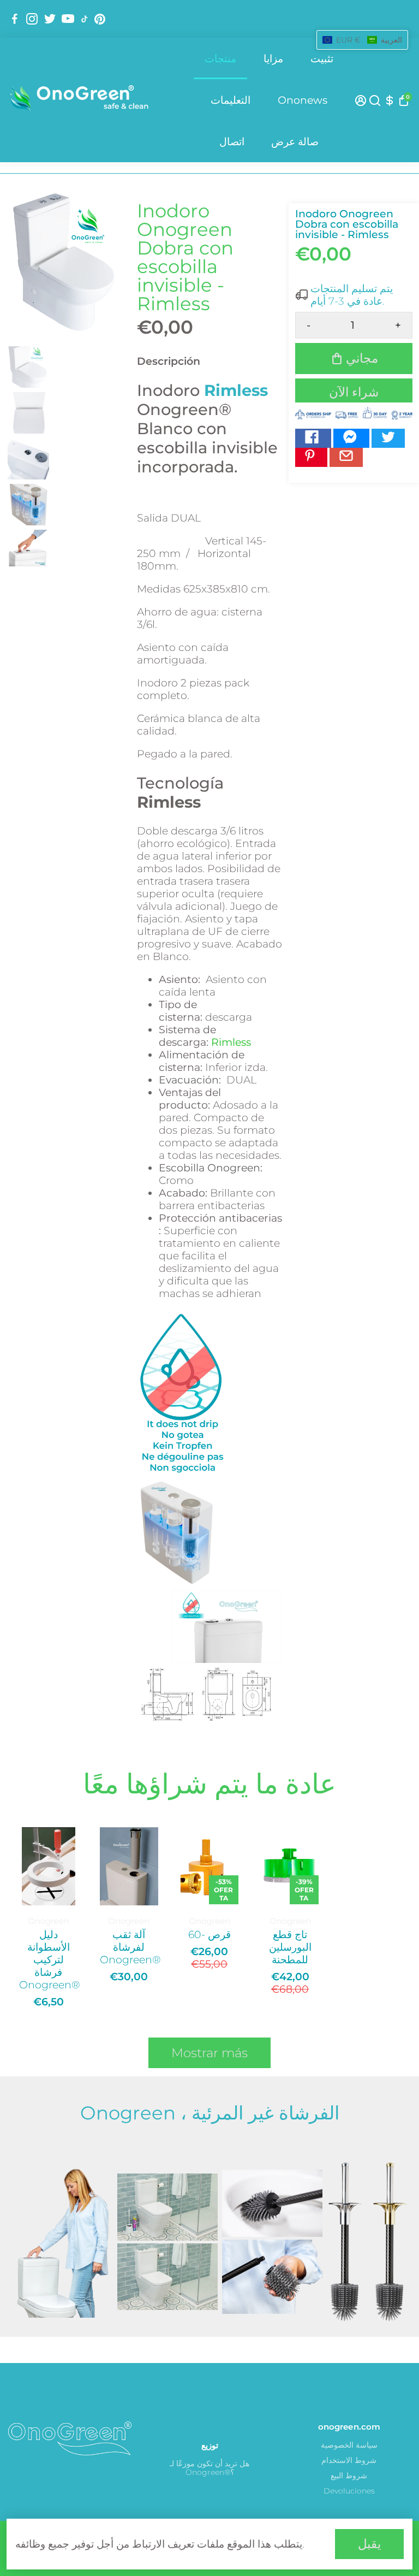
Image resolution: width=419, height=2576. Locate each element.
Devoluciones (349, 2491)
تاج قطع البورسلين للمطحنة (290, 1947)
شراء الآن (354, 392)
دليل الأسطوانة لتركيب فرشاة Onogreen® (49, 1960)
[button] (362, 40)
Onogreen (49, 1921)
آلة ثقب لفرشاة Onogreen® (129, 1947)
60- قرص (209, 1935)
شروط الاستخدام (349, 2460)
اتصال (232, 142)
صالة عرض (295, 142)
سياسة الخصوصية (349, 2445)
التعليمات (231, 100)
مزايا (273, 59)
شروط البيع (349, 2476)
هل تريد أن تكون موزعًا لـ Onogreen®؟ (209, 2468)
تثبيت (322, 59)
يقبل (369, 2544)
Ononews (303, 100)
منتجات (220, 59)
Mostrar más (209, 2053)
